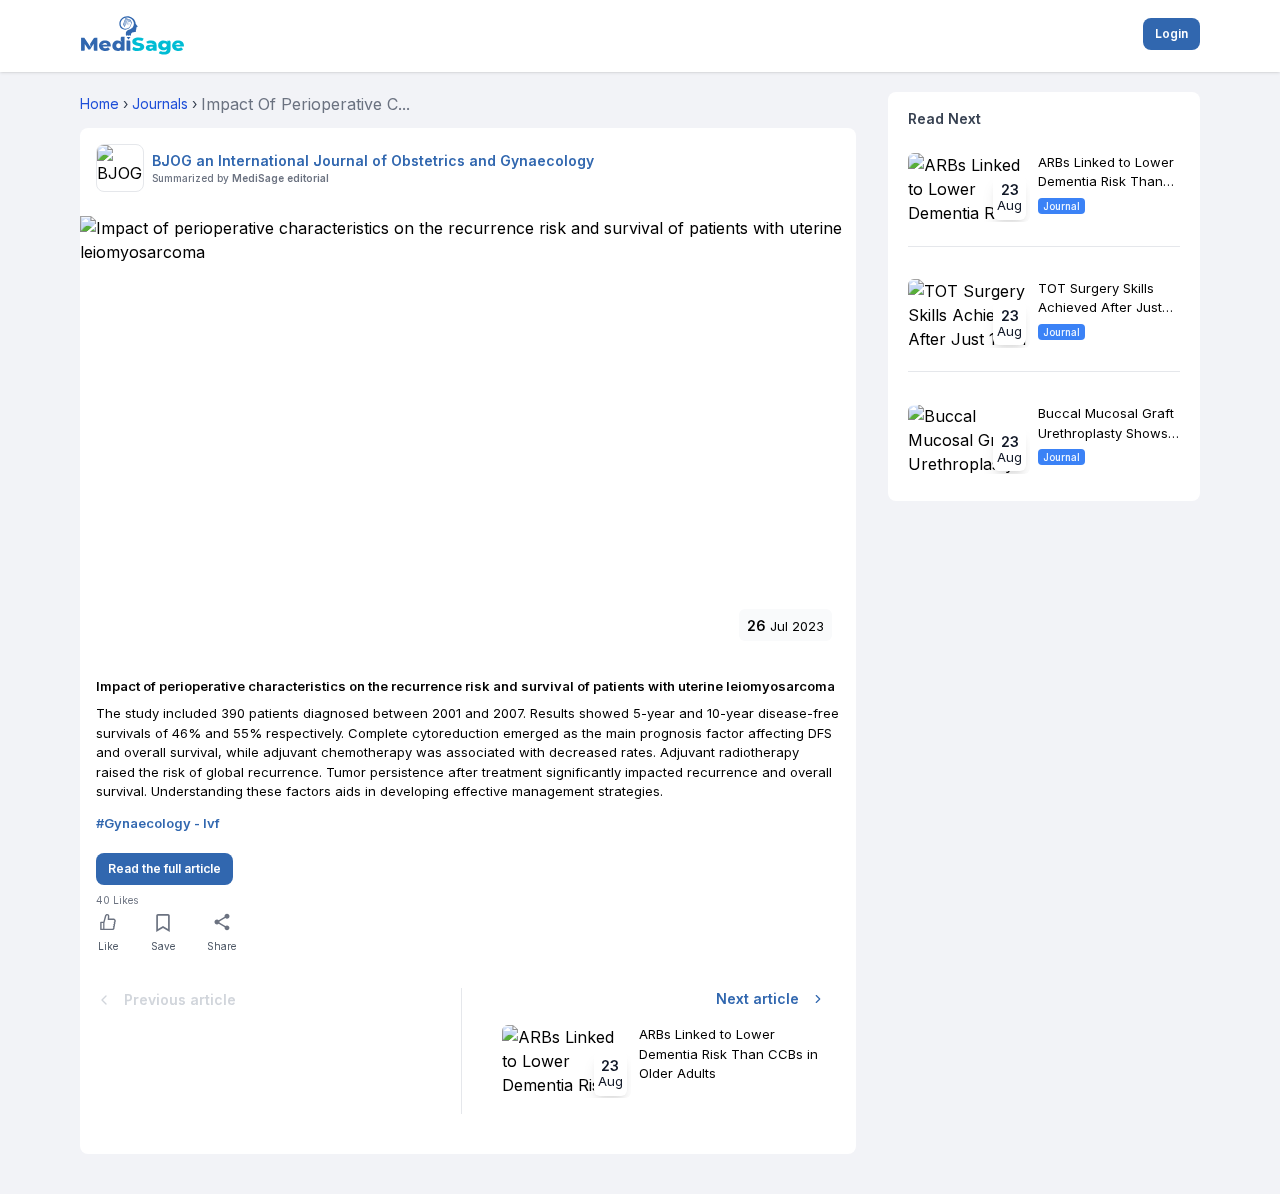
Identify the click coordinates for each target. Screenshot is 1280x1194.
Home (99, 103)
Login (1171, 33)
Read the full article (164, 868)
